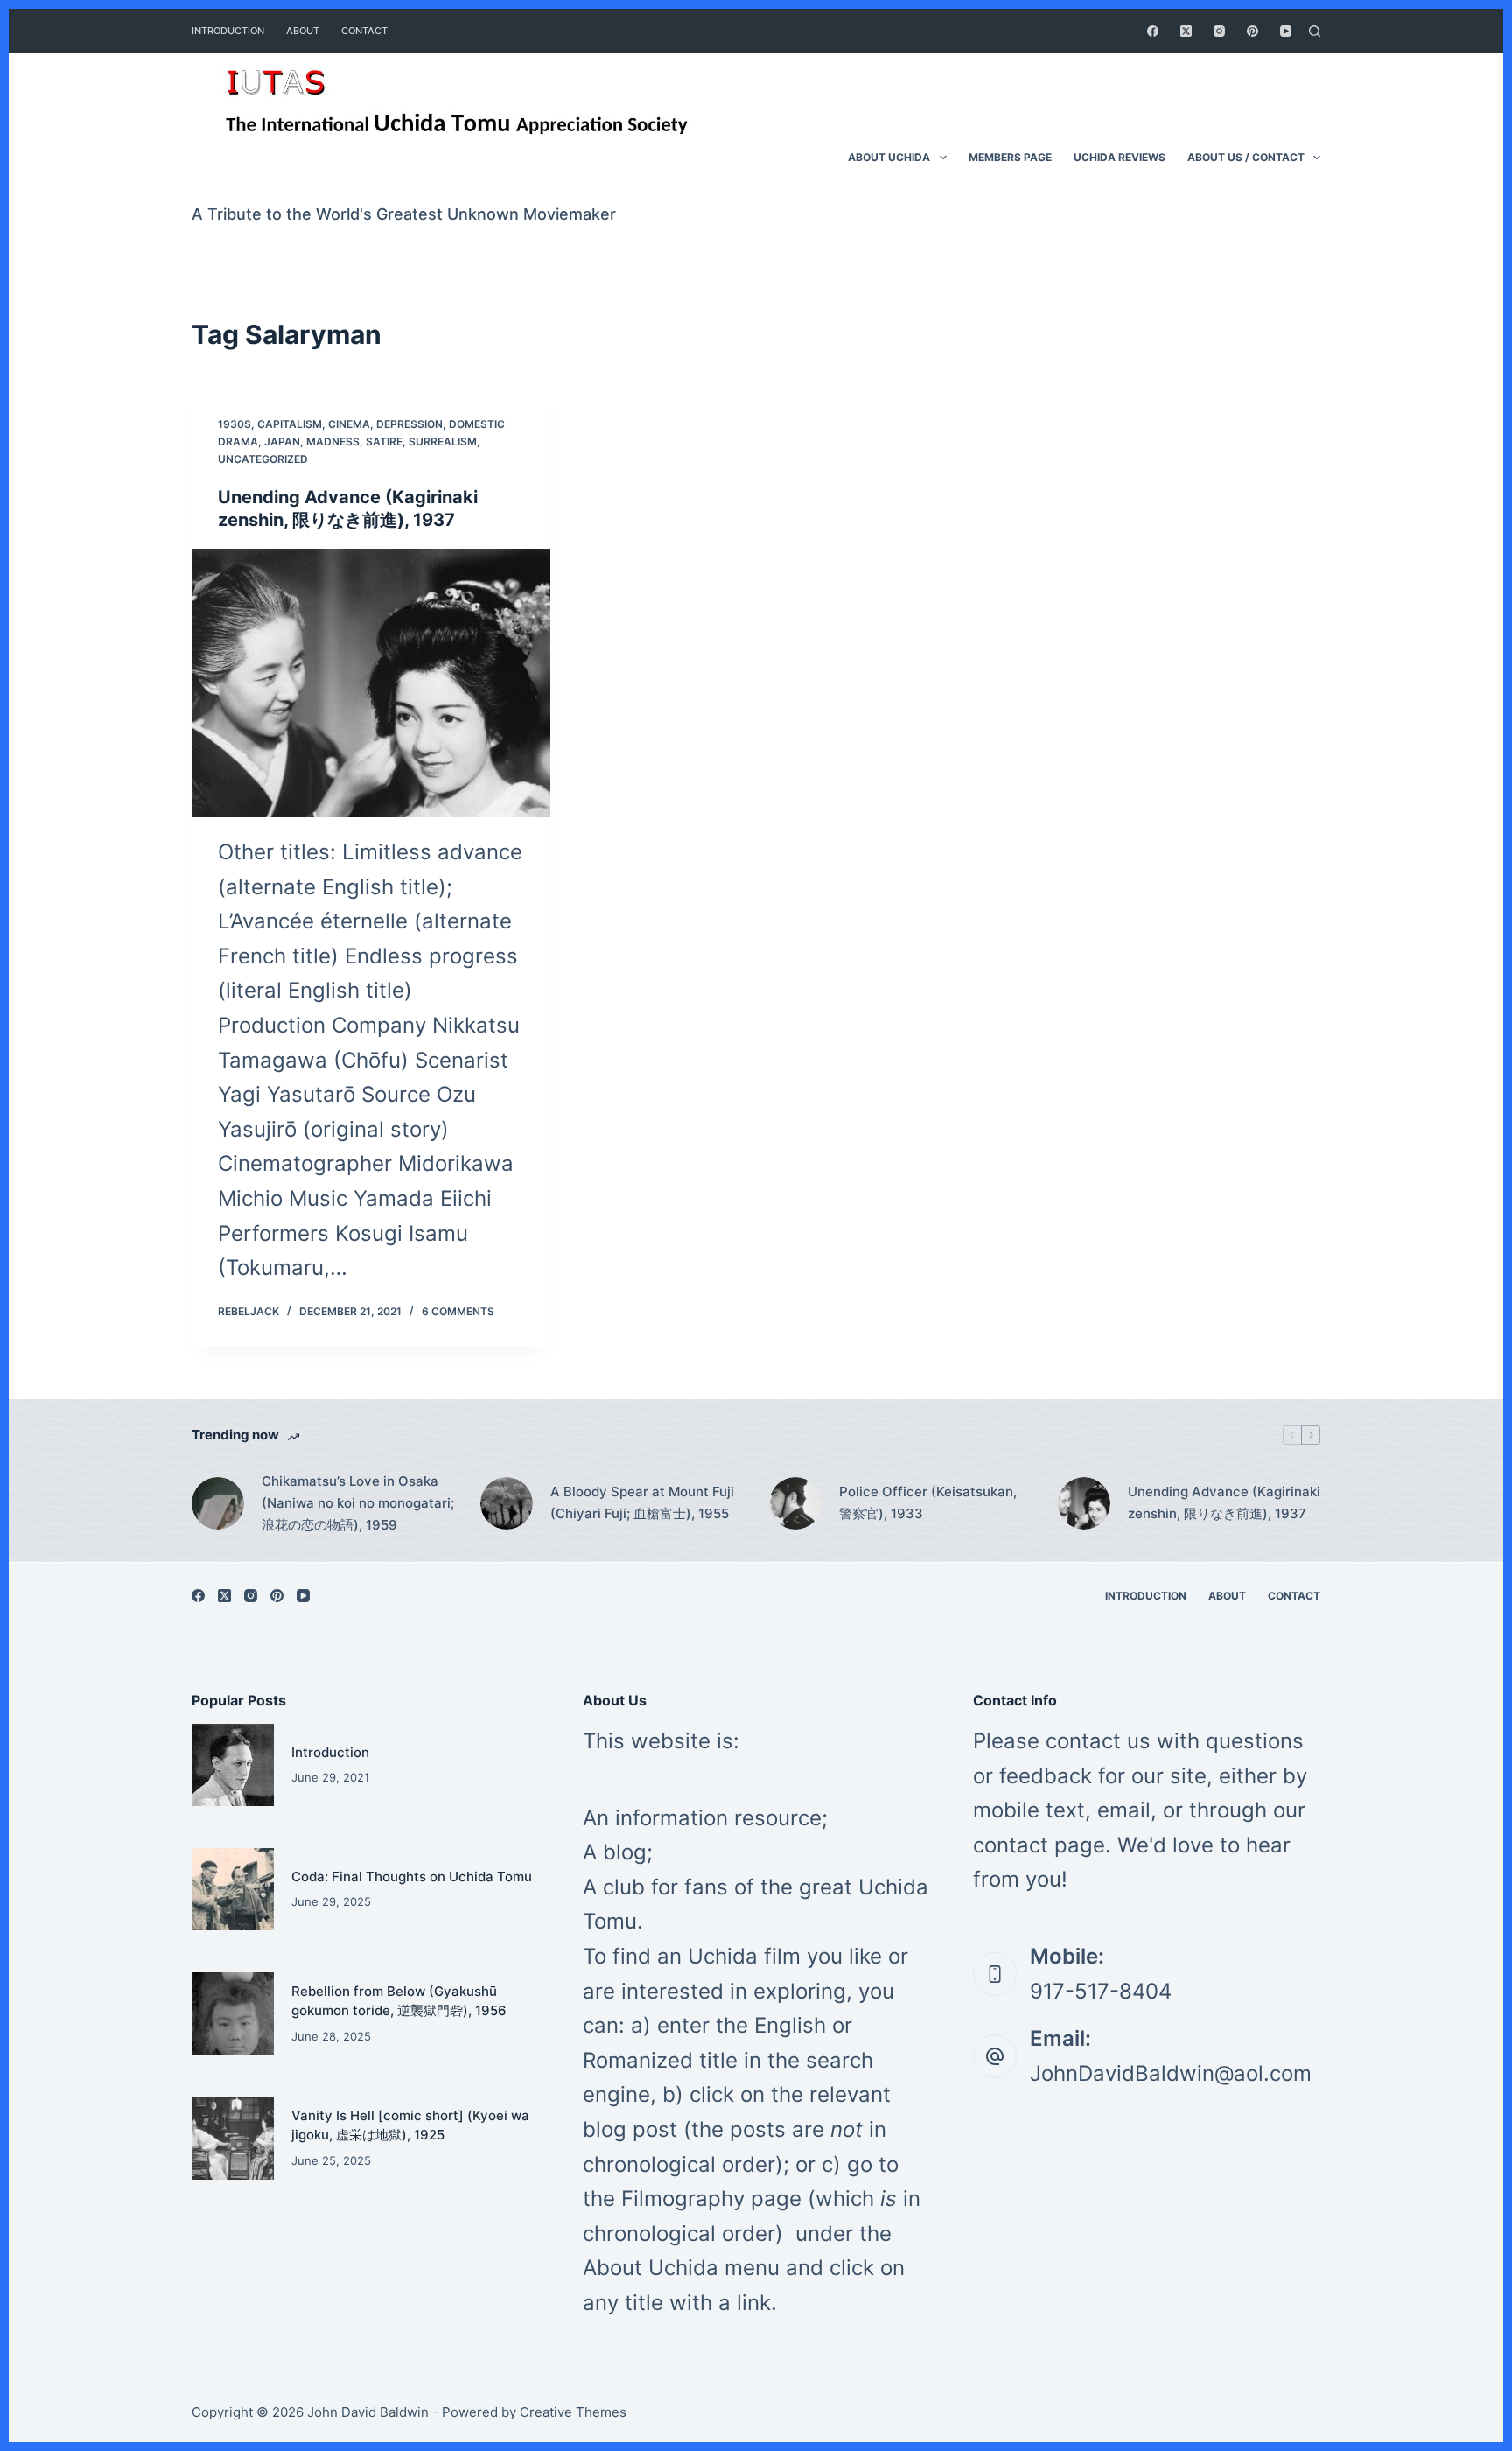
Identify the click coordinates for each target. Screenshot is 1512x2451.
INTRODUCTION (228, 31)
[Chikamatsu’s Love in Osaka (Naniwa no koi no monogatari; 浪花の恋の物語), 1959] (218, 1503)
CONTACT (364, 31)
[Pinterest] (1253, 31)
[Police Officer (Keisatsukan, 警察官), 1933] (795, 1503)
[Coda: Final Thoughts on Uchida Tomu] (233, 1889)
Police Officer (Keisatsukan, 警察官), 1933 (928, 1502)
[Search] (1315, 31)
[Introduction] (233, 1765)
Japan (282, 441)
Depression (409, 424)
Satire (384, 441)
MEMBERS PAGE (1010, 157)
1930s (234, 424)
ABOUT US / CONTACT (1246, 157)
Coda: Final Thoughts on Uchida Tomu (412, 1877)
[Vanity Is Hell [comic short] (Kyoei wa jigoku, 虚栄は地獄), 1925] (233, 2138)
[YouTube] (1286, 31)
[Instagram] (1219, 31)
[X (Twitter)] (1186, 31)
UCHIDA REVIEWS (1120, 157)
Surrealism (443, 441)
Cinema (349, 424)
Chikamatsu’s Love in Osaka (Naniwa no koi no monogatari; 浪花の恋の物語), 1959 (358, 1503)
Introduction (330, 1752)
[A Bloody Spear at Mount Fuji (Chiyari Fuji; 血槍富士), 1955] (507, 1503)
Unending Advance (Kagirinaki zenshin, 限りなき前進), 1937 (1224, 1502)
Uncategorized (263, 459)
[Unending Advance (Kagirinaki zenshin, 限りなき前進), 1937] (371, 683)
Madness (333, 441)
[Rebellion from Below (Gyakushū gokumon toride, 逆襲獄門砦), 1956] (233, 2013)
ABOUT (303, 31)
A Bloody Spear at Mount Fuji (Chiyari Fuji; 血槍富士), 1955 (642, 1502)
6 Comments (458, 1311)
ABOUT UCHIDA (889, 157)
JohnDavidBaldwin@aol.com (1171, 2073)
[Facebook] (1153, 31)
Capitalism (290, 424)
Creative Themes (573, 2412)
